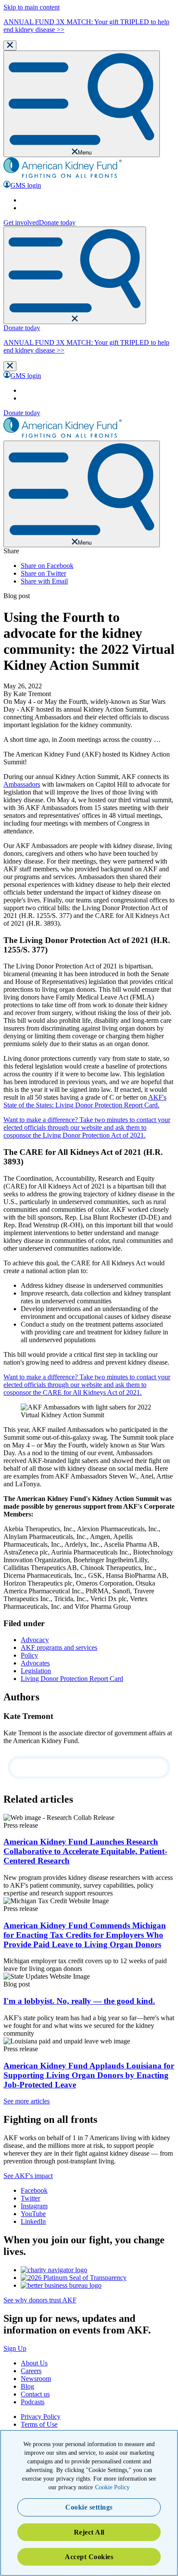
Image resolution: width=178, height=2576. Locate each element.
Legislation (36, 1671)
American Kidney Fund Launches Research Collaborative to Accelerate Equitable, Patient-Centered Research (85, 1851)
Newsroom (36, 2379)
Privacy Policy (41, 2417)
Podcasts (33, 2402)
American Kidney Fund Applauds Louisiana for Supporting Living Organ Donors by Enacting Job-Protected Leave (89, 2075)
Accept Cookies (89, 2557)
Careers (31, 2371)
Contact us (35, 2394)
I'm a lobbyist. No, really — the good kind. (79, 2001)
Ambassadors (22, 784)
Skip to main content (32, 7)
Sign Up (15, 2348)
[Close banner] (10, 46)
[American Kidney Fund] (63, 177)
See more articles (27, 2101)
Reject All (89, 2532)
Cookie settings (89, 2507)
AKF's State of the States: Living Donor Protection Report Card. (85, 1101)
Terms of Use (39, 2424)
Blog (27, 2386)
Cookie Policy (112, 2487)
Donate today (57, 222)
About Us (34, 2363)
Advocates (35, 1663)
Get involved (21, 222)
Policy (29, 1655)
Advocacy (35, 1640)
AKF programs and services (59, 1647)
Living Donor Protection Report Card (72, 1679)
